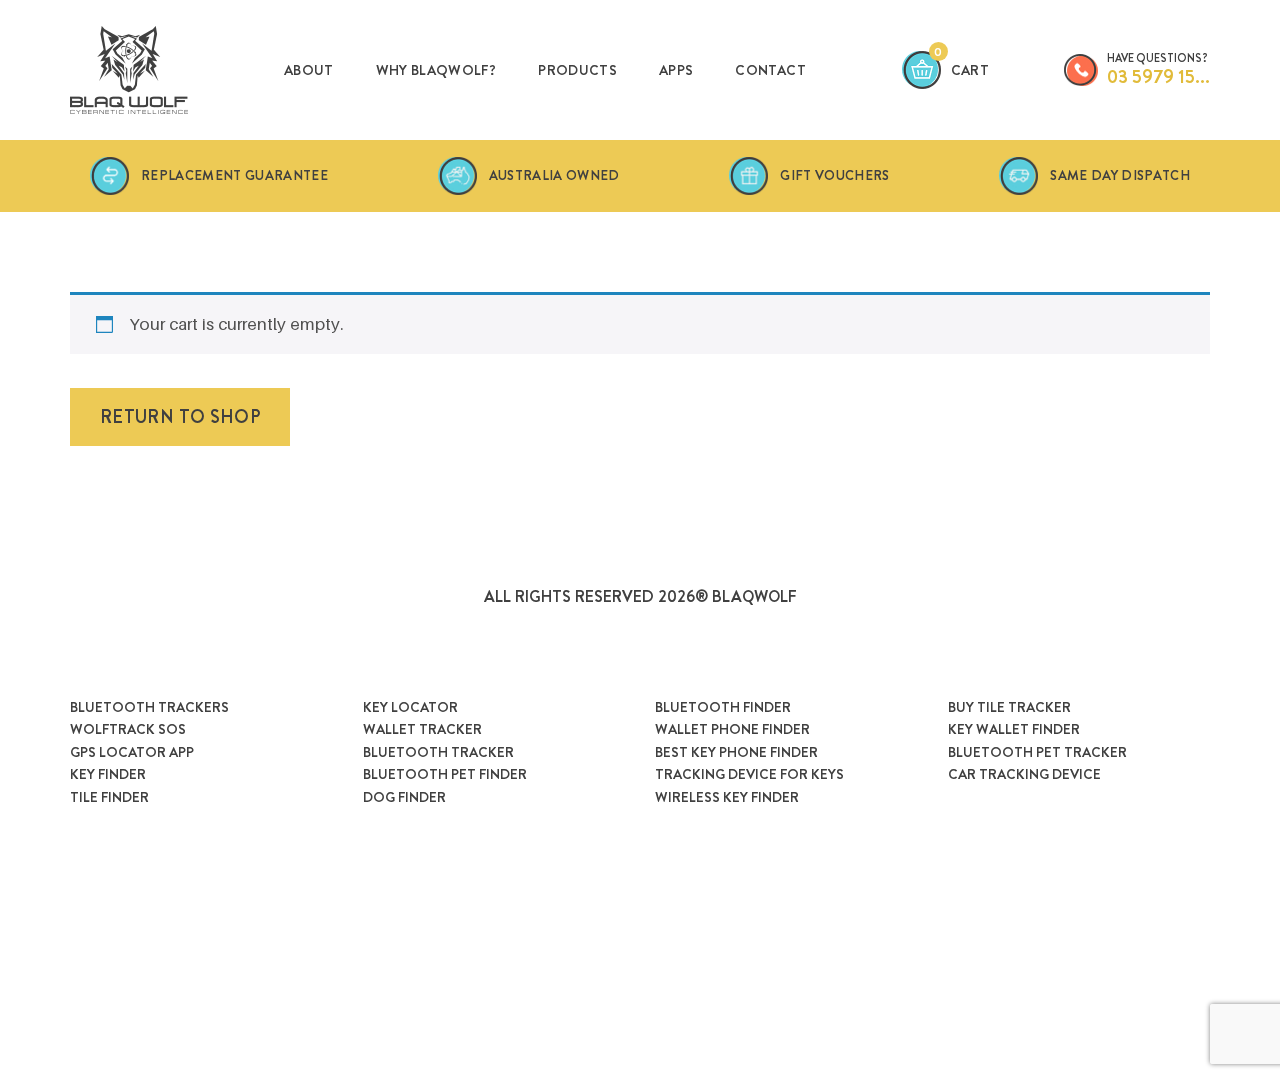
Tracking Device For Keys (749, 774)
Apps (676, 70)
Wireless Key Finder (727, 797)
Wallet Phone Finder (732, 729)
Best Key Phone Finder (736, 752)
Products (577, 70)
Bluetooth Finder (723, 707)
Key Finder (108, 774)
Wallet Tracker (422, 729)
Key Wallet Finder (1014, 729)
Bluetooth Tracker (438, 752)
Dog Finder (404, 797)
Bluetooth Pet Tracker (1037, 752)
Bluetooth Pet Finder (445, 774)
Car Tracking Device (1024, 774)
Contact (770, 70)
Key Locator (410, 707)
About (309, 70)
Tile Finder (109, 797)
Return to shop (180, 417)
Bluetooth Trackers (149, 707)
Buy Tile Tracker (1009, 707)
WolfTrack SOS (128, 729)
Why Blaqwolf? (436, 70)
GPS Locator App (132, 752)
